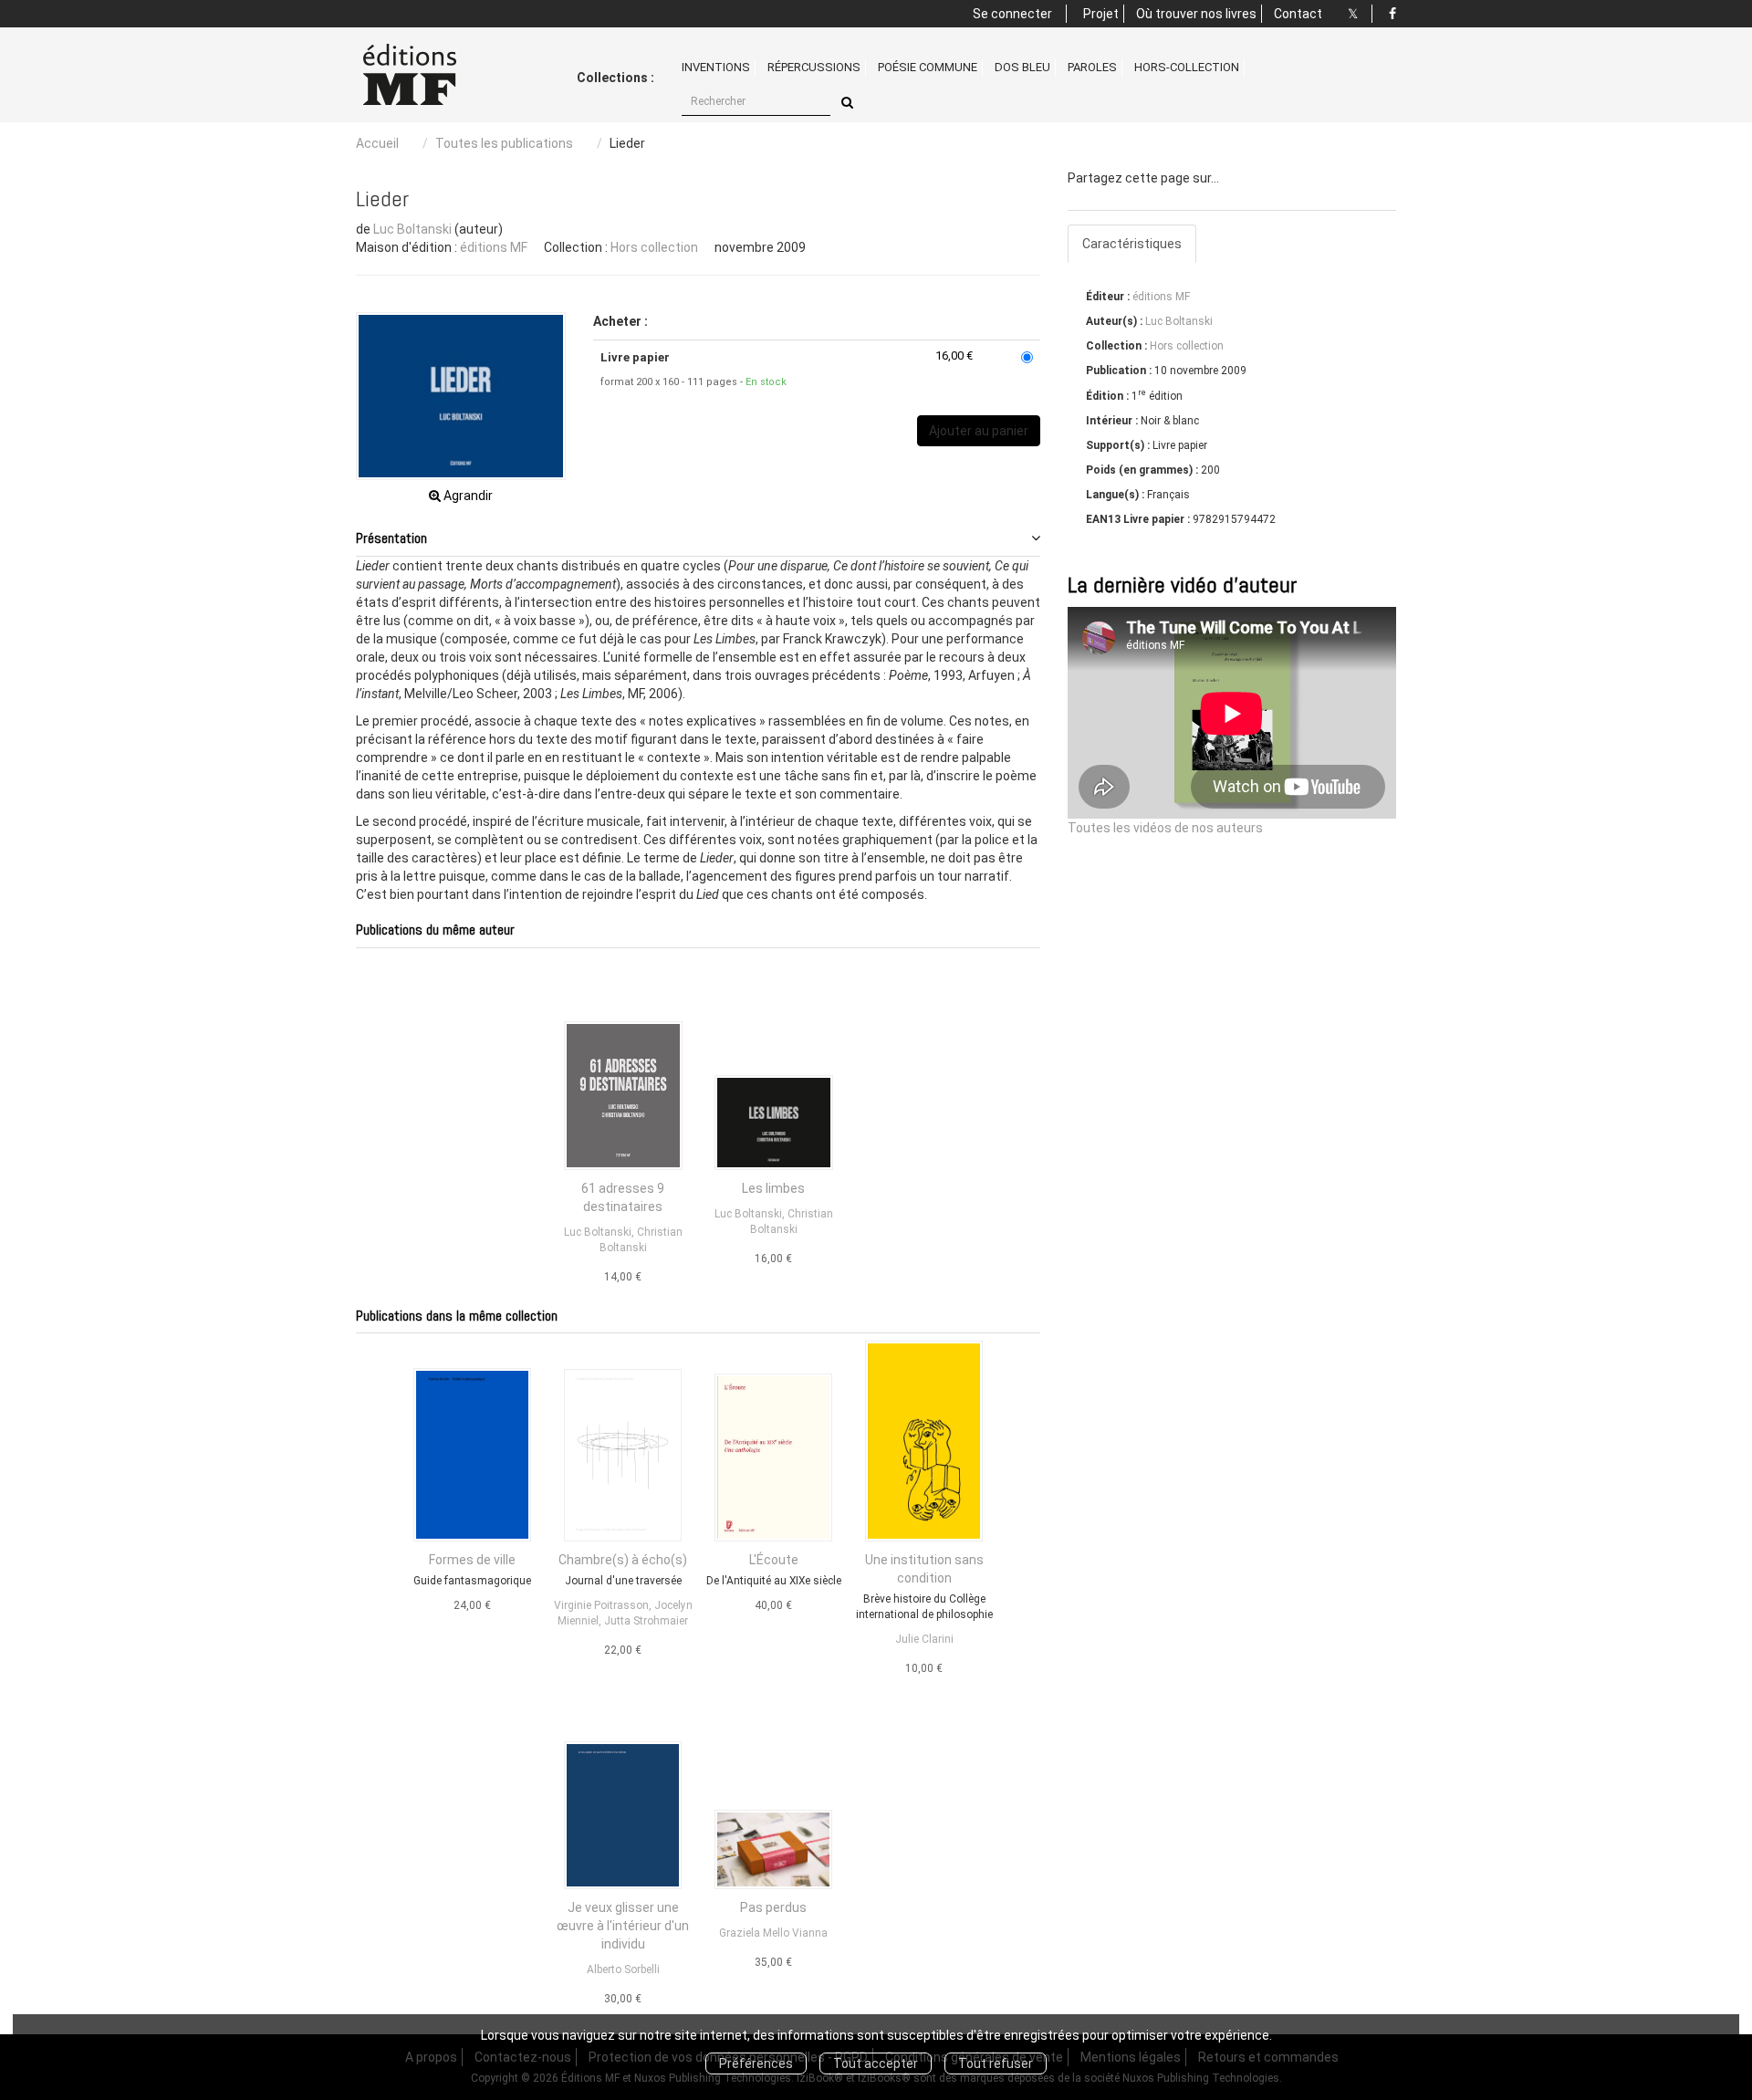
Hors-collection (1187, 67)
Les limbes (773, 1188)
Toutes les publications (504, 143)
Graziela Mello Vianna (773, 1933)
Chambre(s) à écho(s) (623, 1560)
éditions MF (494, 247)
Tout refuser (996, 2063)
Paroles (1092, 67)
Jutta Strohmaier (646, 1621)
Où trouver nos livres (1196, 14)
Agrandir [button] (467, 496)
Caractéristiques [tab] (1132, 244)
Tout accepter (876, 2063)
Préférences (756, 2063)
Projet (1101, 14)
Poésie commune (928, 67)
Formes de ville (472, 1560)
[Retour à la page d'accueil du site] (431, 75)
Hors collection (654, 247)
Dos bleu (1022, 67)
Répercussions (814, 67)
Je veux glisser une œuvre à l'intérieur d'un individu (623, 1926)
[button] (461, 396)
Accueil (377, 143)
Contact (1298, 14)
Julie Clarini (924, 1639)
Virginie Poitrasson (601, 1605)
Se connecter (1012, 14)
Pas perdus (773, 1907)
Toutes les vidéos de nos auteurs (1165, 828)
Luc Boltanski (412, 229)
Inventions (716, 67)
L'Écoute (774, 1560)
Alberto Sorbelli (623, 1969)
